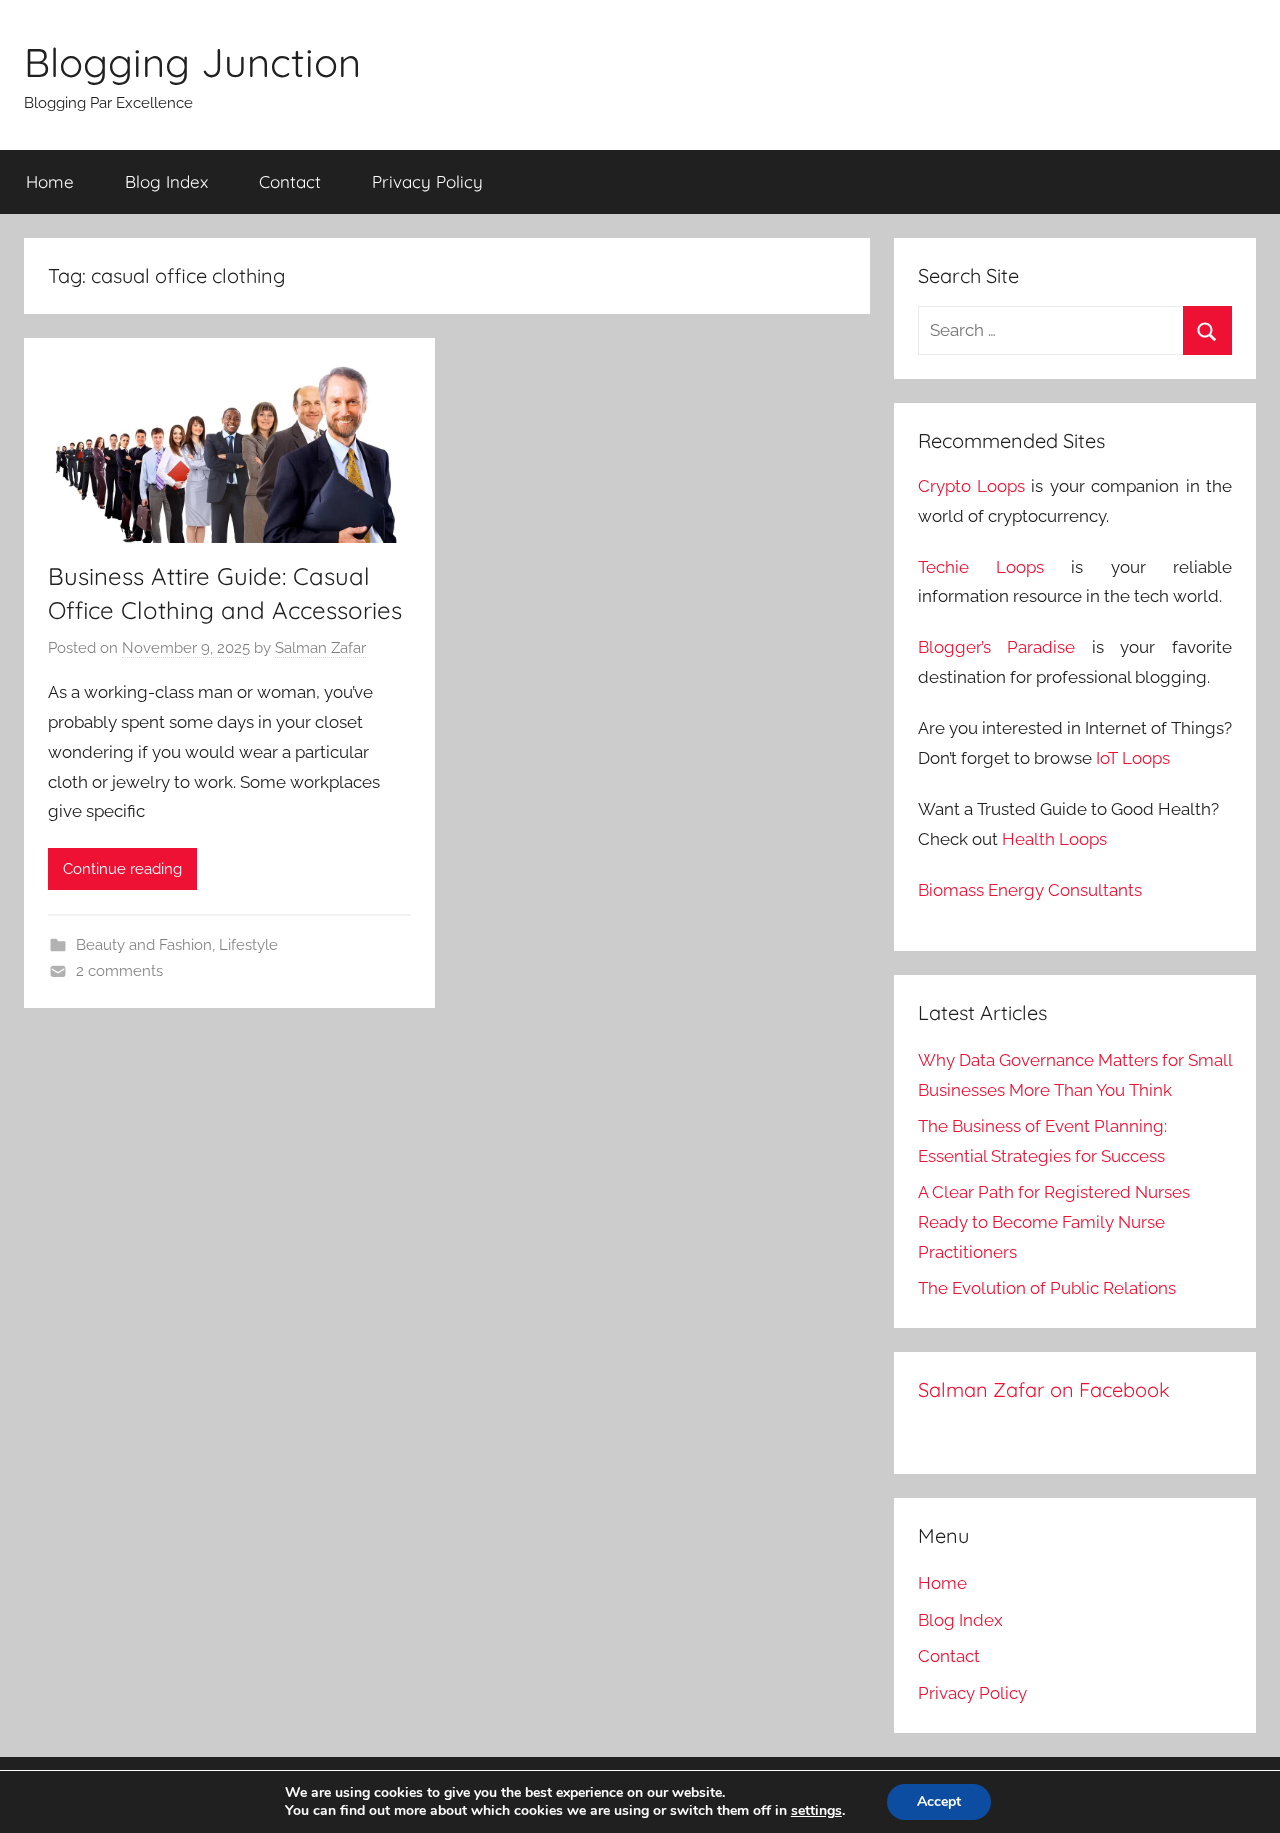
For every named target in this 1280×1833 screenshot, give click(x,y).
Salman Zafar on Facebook (1044, 1389)
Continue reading (122, 869)
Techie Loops (981, 567)
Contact (290, 181)
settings (816, 1811)
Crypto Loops (971, 486)
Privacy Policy (427, 181)
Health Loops (1054, 839)
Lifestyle (248, 945)
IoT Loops (1133, 758)
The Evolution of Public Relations (1047, 1288)
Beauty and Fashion (144, 945)
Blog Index (166, 181)
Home (50, 181)
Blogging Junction (192, 62)
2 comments (119, 971)
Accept (939, 1801)
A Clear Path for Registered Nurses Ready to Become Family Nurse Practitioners (1054, 1222)
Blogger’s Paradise (997, 647)
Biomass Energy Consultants (1030, 890)
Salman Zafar (320, 648)
